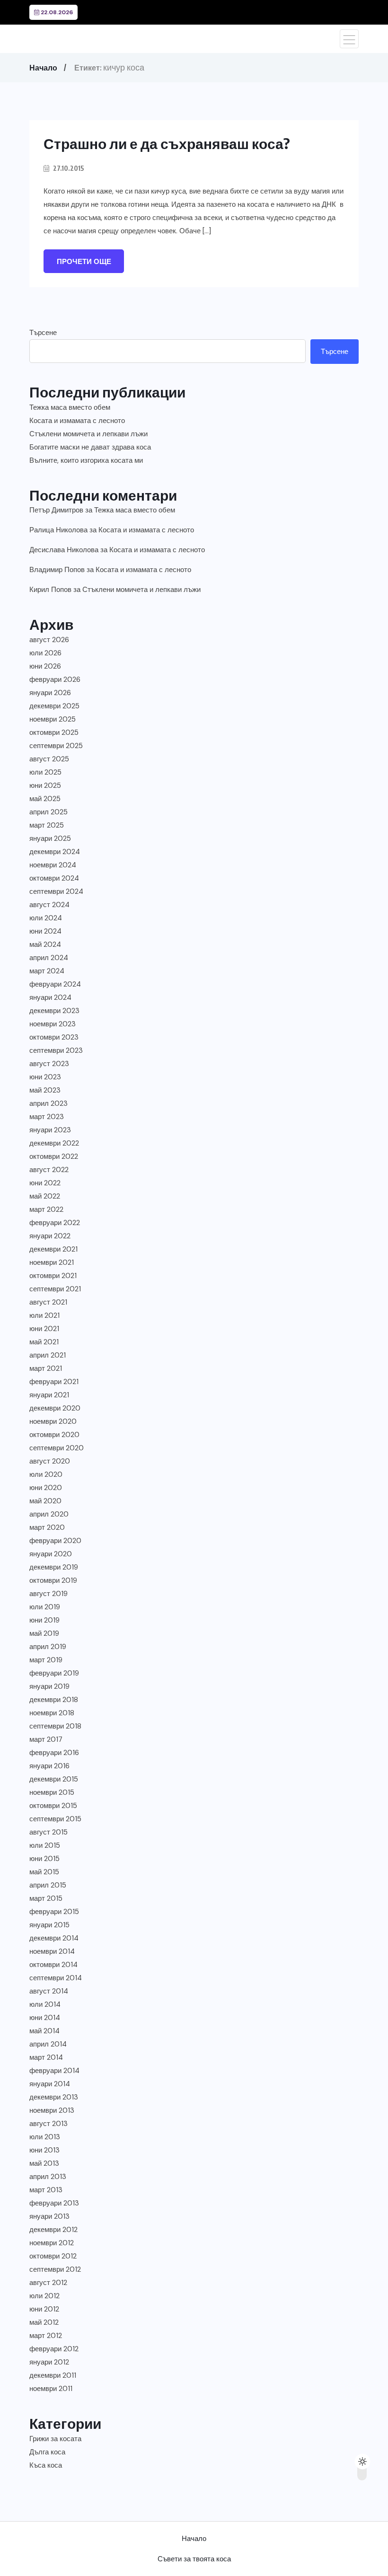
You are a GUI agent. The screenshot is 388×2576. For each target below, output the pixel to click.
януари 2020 (51, 1554)
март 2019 (46, 1660)
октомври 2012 (53, 2256)
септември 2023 (56, 1050)
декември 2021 (53, 1249)
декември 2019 (54, 1567)
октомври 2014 (53, 1965)
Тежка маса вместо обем (70, 407)
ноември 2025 (53, 719)
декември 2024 (55, 852)
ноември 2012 (52, 2243)
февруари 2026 (55, 679)
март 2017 (46, 1739)
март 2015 (46, 1898)
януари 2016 (49, 1766)
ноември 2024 (53, 865)
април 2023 (48, 1103)
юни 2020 (46, 1488)
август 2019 (48, 1594)
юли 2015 (45, 1845)
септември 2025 (56, 746)
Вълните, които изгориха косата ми (86, 460)
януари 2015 (49, 1925)
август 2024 (49, 905)
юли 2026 (45, 653)
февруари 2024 (55, 984)
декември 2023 (54, 1011)
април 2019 (48, 1647)
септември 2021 (55, 1289)
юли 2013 (45, 2137)
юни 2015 (44, 1859)
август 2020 (50, 1461)
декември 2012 (53, 2230)
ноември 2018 (52, 1713)
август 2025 (49, 759)
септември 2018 (55, 1726)
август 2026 (49, 640)
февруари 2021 (54, 1382)
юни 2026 (45, 666)
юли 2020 (46, 1474)
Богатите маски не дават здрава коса (90, 447)
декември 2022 (54, 1143)
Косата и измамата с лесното (77, 421)
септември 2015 (55, 1819)
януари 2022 (50, 1236)
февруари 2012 (54, 2349)
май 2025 (45, 799)
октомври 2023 (54, 1037)
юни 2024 (45, 931)
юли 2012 (44, 2296)
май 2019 (44, 1633)
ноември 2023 (53, 1024)
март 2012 (46, 2336)
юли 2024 (46, 918)
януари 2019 (49, 1686)
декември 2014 (54, 1938)
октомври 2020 (54, 1435)
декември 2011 (53, 2375)
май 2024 (45, 944)
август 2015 (48, 1832)
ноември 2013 (52, 2110)
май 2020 (45, 1501)
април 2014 (48, 2044)
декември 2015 (54, 1779)
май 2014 (44, 2031)
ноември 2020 (53, 1421)
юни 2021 (44, 1329)
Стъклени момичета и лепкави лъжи (88, 434)
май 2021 (44, 1342)
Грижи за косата (55, 2439)
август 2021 (48, 1302)
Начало (43, 68)
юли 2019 (45, 1607)
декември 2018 (54, 1700)
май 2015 (44, 1872)
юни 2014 (45, 2018)
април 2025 (48, 812)
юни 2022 (45, 1183)
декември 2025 (54, 706)
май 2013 (44, 2163)
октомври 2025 (54, 732)
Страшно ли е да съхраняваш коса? (167, 143)
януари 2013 (49, 2216)
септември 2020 (57, 1448)
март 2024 (47, 971)
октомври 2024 (54, 878)
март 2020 (47, 1527)
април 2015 (48, 1885)
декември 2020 (55, 1408)
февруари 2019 (54, 1673)
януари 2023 (50, 1130)
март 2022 (46, 1209)
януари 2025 (50, 838)
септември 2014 (56, 1978)
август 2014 (49, 1991)
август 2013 (48, 2124)
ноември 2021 (52, 1262)
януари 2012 (49, 2362)
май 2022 (45, 1196)
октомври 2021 (53, 1276)
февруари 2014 (54, 2071)
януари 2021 (49, 1395)
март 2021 (46, 1368)
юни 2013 (44, 2150)
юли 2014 (45, 2004)
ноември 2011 (51, 2389)
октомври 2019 (53, 1580)
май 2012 (44, 2322)
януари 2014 (50, 2084)
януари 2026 (50, 693)
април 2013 (48, 2177)
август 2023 (49, 1064)
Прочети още (84, 262)
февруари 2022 (55, 1223)
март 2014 (46, 2057)
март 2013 (46, 2190)
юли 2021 (44, 1315)
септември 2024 (56, 891)
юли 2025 (45, 772)
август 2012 (48, 2283)
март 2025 (47, 825)
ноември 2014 (52, 1951)
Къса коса (46, 2465)
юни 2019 (44, 1620)
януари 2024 (50, 997)
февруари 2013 (54, 2203)
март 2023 (47, 1117)
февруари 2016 (54, 1753)
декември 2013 (54, 2097)
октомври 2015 (53, 1806)
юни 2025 (45, 785)
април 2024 (49, 958)
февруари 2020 (55, 1541)
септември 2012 (55, 2269)
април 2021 (48, 1355)
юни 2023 (45, 1077)
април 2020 (49, 1514)
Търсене (43, 333)
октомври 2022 (54, 1156)
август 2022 (49, 1170)
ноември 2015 (52, 1792)
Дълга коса (47, 2452)
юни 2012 (44, 2309)
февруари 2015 (54, 1912)
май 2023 (45, 1090)
